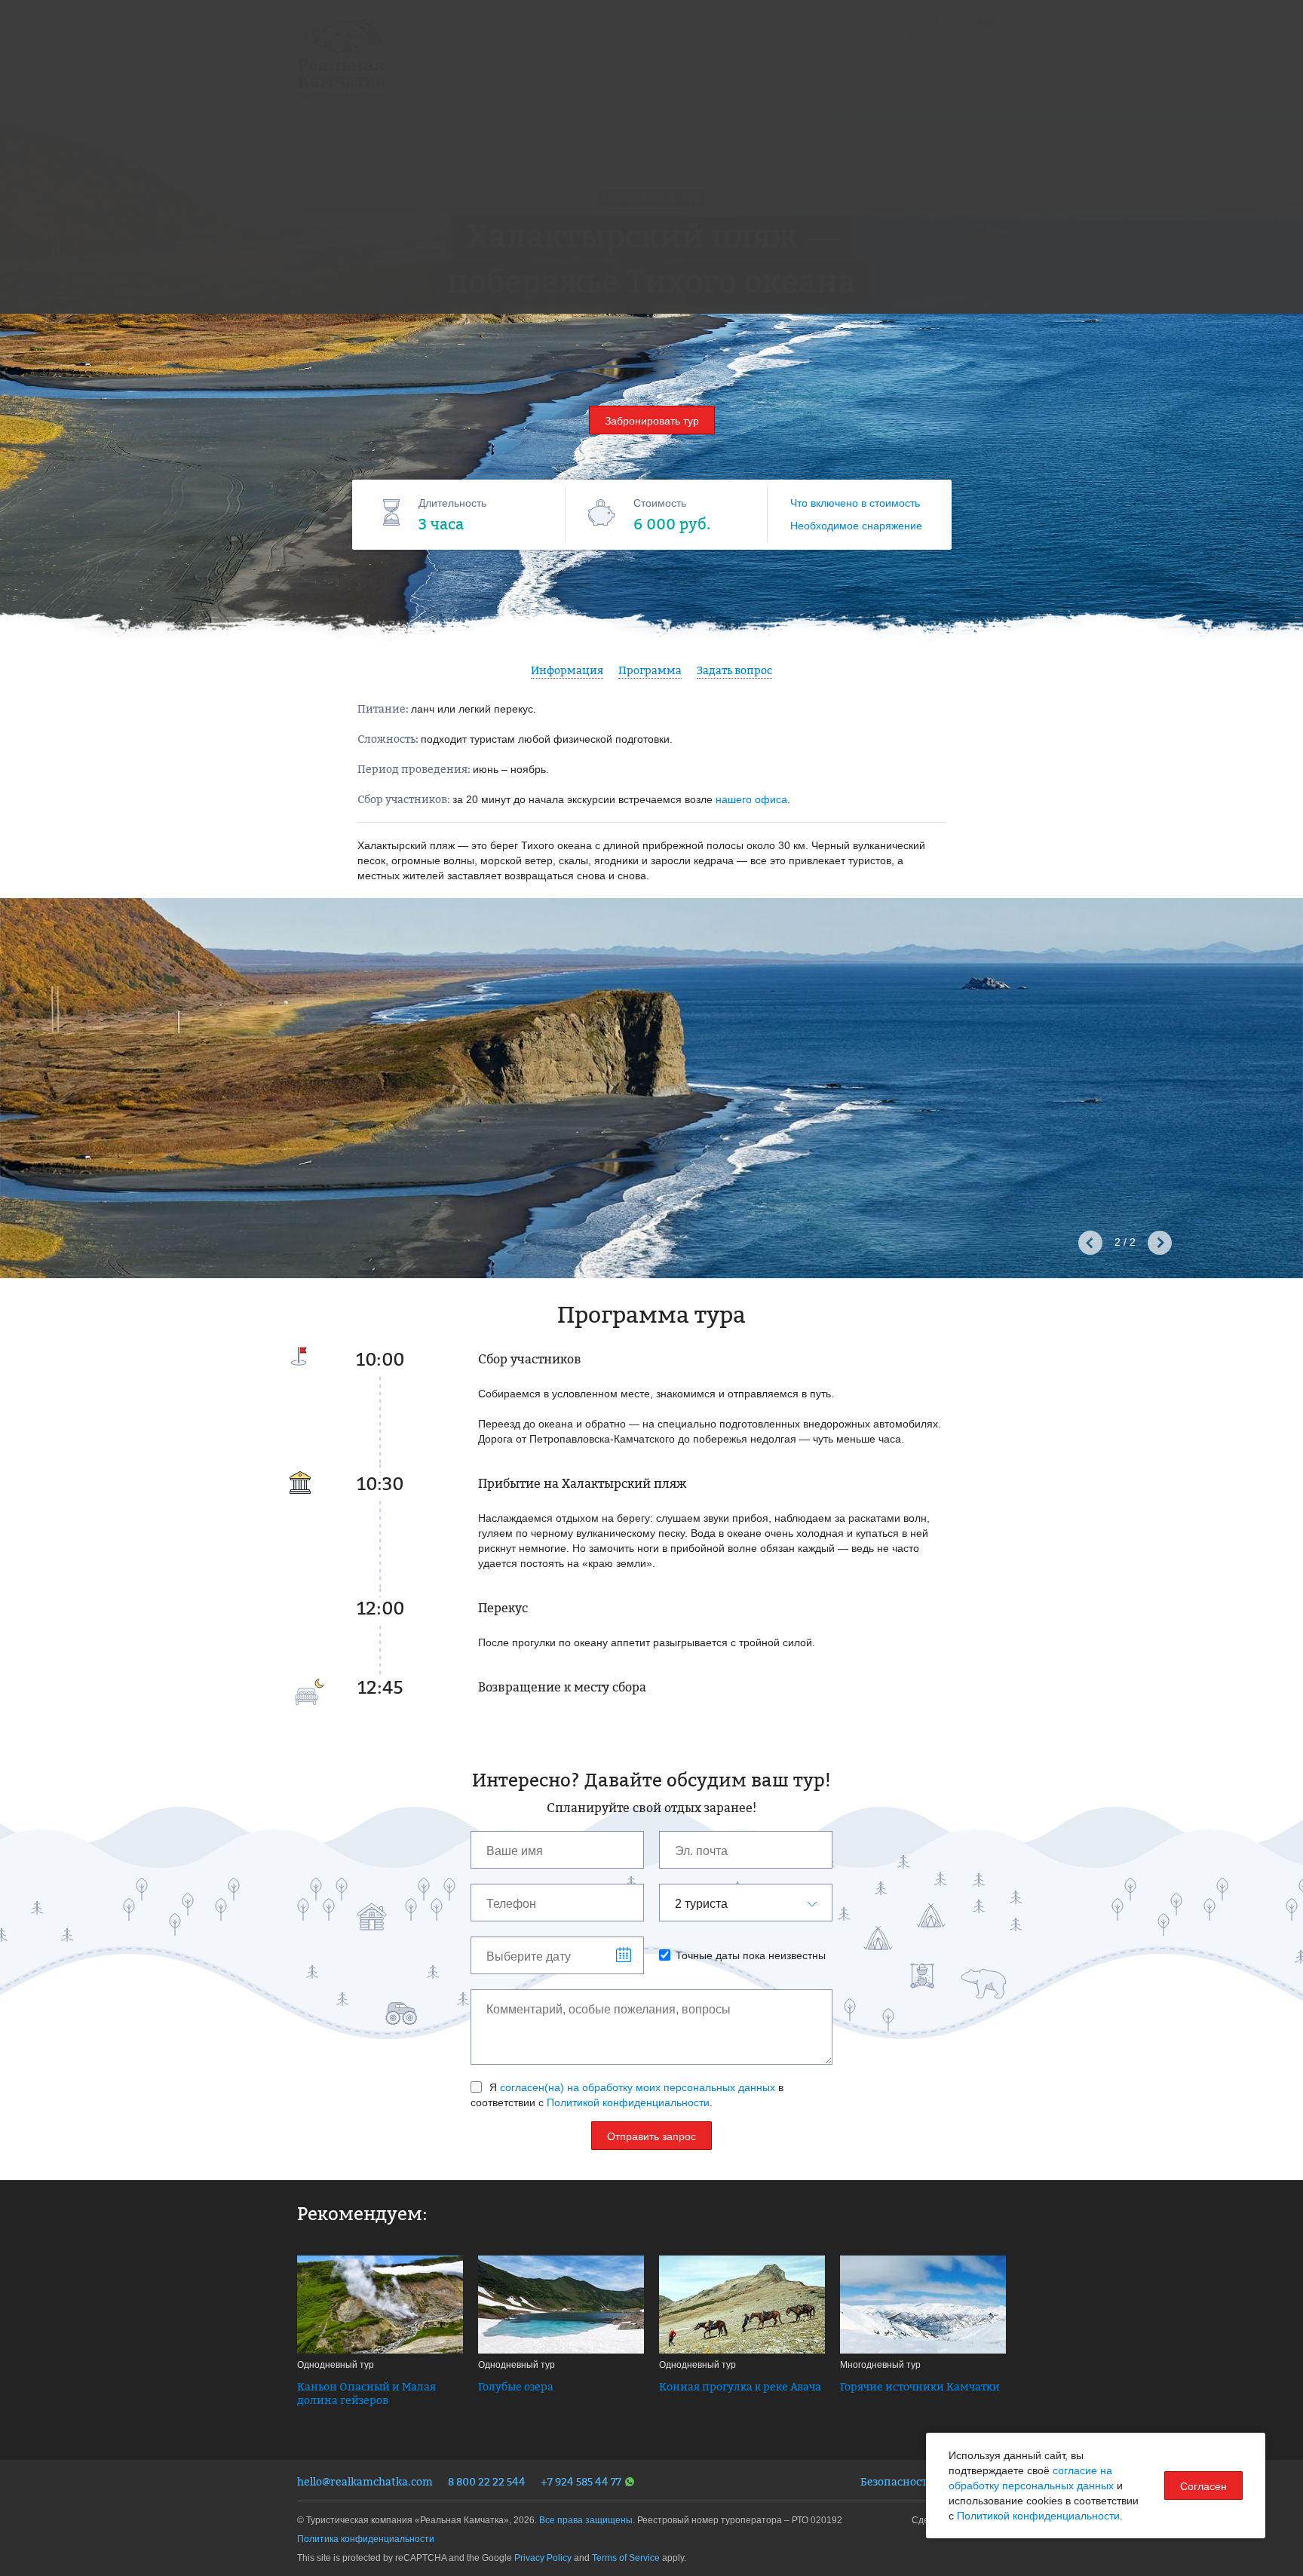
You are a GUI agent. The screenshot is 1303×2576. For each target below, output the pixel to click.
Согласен (1203, 2486)
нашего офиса (751, 799)
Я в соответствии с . (627, 2095)
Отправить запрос (651, 2136)
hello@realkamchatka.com (365, 2481)
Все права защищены (586, 2520)
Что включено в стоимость (855, 503)
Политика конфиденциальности (366, 2539)
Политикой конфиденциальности (628, 2102)
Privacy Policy (543, 2558)
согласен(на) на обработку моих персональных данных (638, 2087)
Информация (567, 670)
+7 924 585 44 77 (581, 2481)
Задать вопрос (734, 670)
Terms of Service (626, 2558)
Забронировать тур (652, 421)
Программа (650, 670)
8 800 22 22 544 (487, 2481)
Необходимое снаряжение (856, 526)
